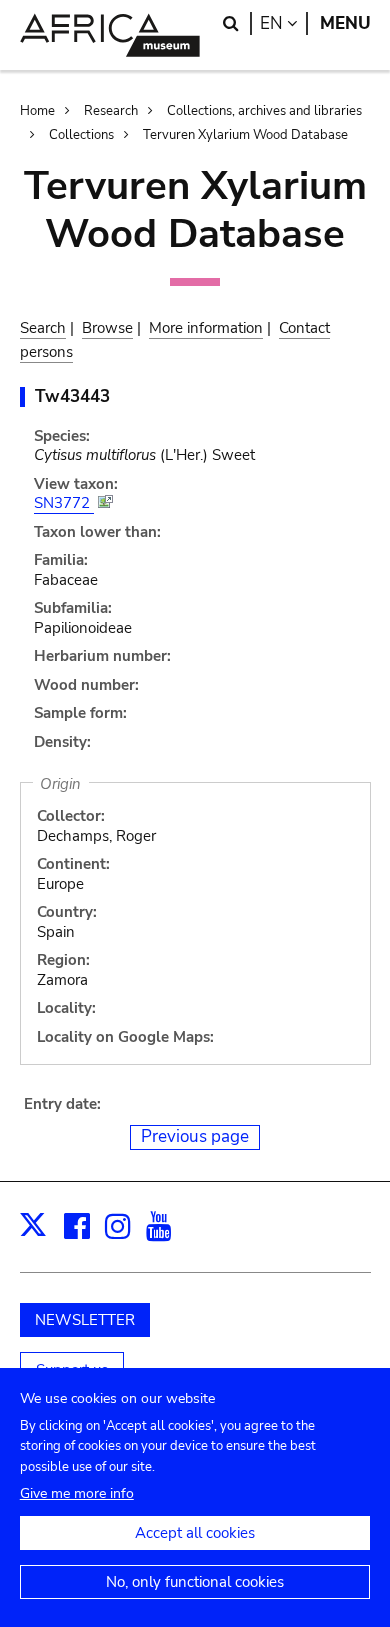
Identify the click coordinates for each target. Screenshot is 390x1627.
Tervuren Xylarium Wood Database (245, 135)
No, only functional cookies (195, 1582)
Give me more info (77, 1493)
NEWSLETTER (85, 1320)
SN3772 (64, 503)
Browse (107, 328)
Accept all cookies (195, 1533)
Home (37, 111)
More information (206, 328)
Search (43, 328)
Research (111, 111)
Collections (81, 135)
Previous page (195, 1136)
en (284, 23)
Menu (345, 23)
